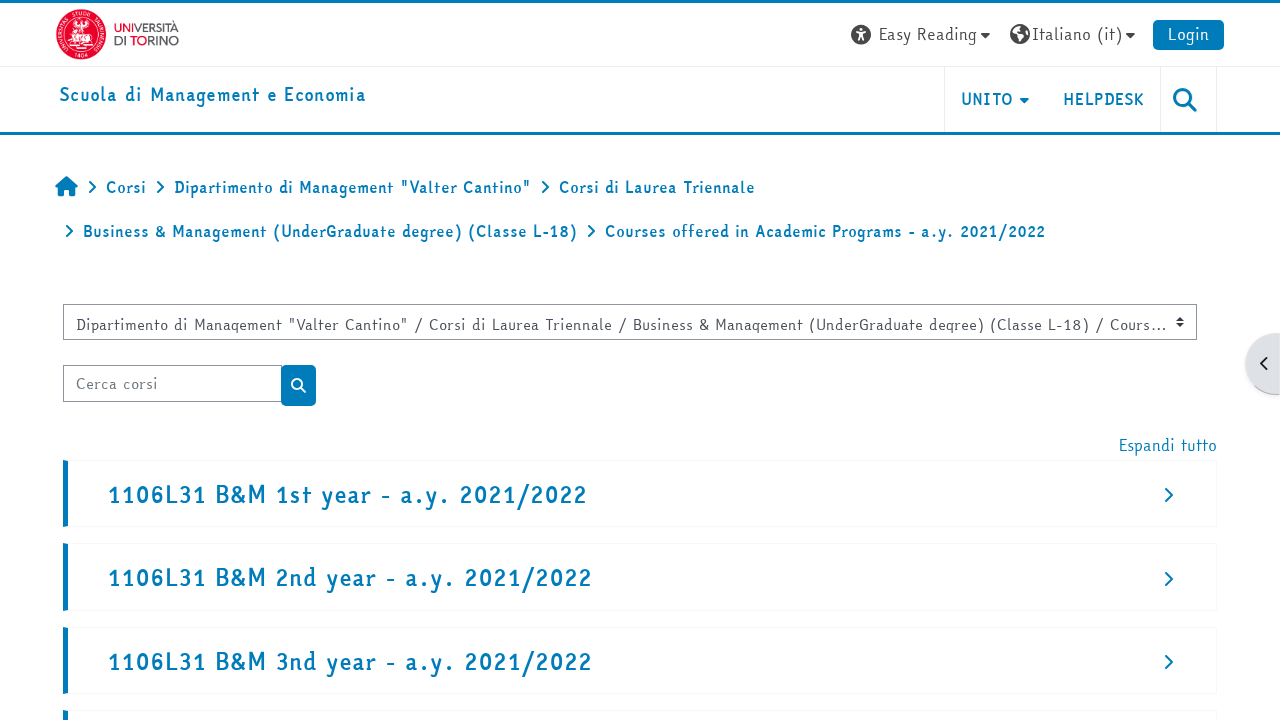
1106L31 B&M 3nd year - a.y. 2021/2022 (349, 661)
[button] (923, 34)
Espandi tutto (1168, 445)
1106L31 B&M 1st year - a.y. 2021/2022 (347, 494)
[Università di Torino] (117, 32)
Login (1188, 34)
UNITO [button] (987, 99)
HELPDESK (1103, 99)
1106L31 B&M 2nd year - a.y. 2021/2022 (349, 577)
